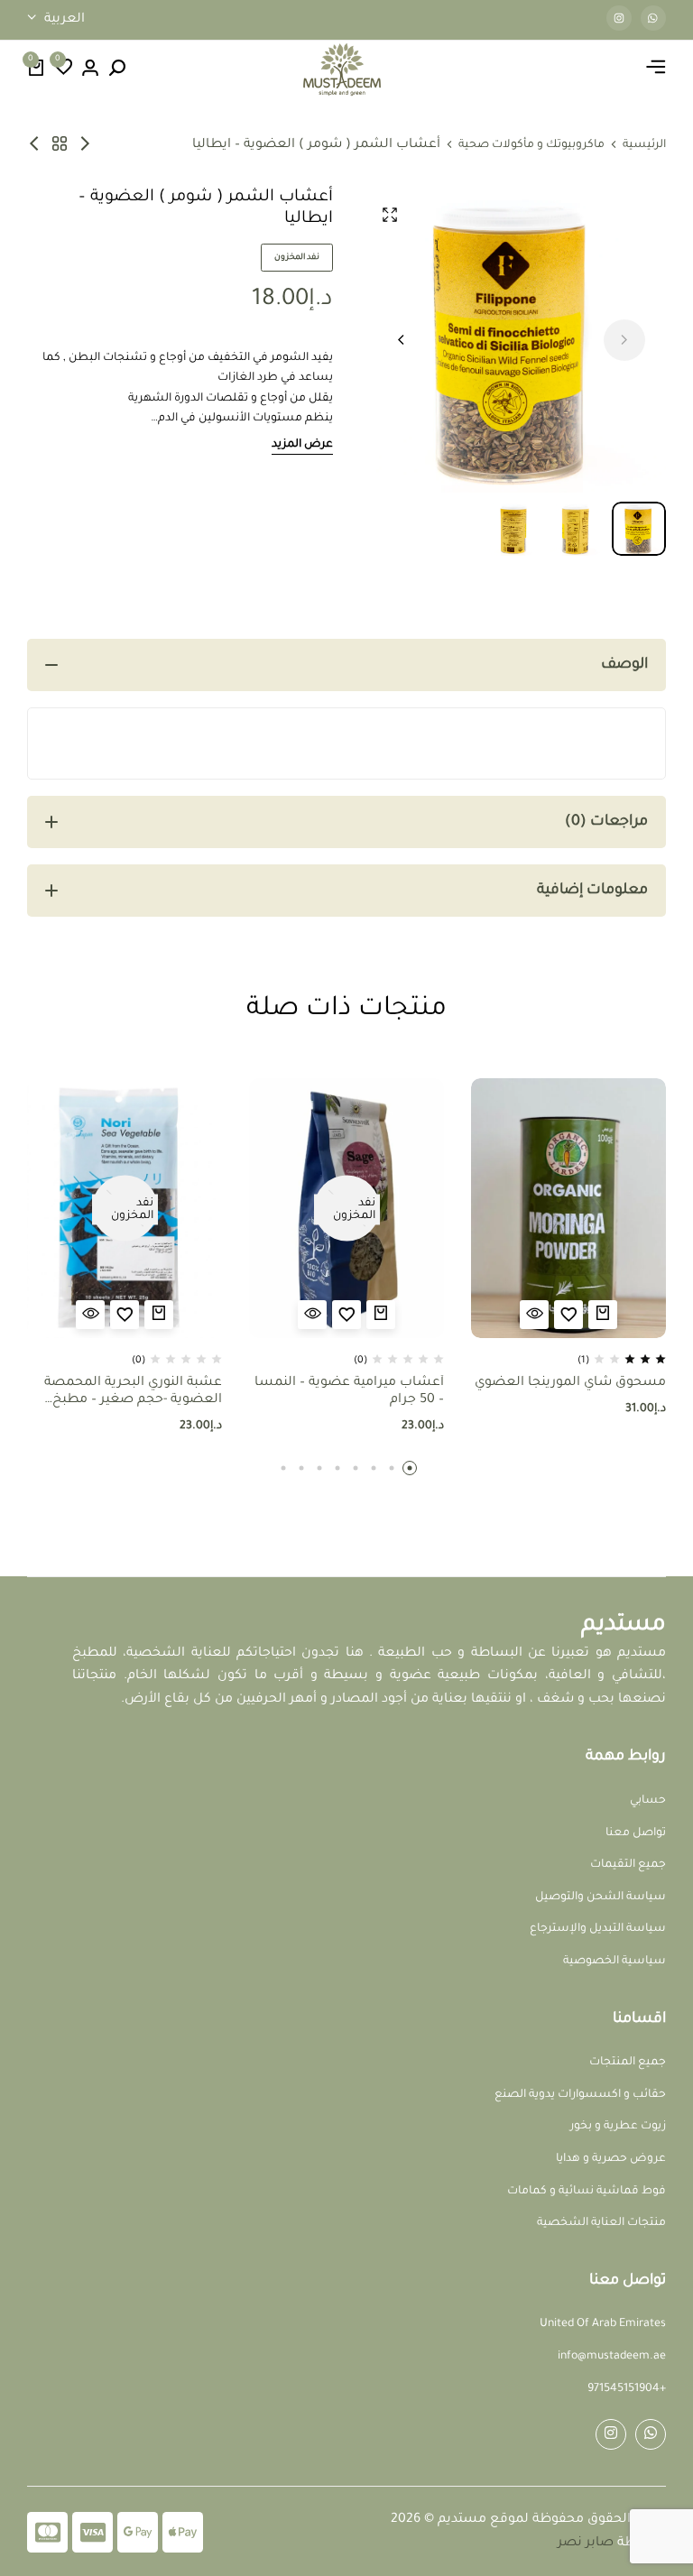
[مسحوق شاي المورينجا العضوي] (568, 1208)
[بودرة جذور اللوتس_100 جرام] (85, 145)
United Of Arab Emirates (603, 2324)
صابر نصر (586, 2544)
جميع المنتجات (628, 2063)
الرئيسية (644, 145)
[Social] (651, 2434)
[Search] (117, 69)
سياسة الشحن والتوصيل (601, 1897)
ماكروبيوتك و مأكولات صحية (531, 145)
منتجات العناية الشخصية (601, 2223)
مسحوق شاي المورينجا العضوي (570, 1383)
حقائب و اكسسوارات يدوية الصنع (580, 2095)
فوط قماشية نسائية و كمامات (587, 2192)
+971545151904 (627, 2389)
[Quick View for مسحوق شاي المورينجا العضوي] (534, 1315)
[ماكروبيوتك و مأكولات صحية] (60, 145)
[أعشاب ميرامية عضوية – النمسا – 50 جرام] (346, 1208)
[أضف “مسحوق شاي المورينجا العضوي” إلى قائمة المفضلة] (568, 1315)
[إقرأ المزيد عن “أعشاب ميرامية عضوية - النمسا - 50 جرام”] (381, 1315)
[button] (63, 69)
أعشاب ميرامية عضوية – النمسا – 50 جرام (349, 1392)
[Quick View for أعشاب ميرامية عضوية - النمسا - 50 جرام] (312, 1315)
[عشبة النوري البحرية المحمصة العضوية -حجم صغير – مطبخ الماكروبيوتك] (125, 1208)
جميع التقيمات (628, 1865)
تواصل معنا (636, 1833)
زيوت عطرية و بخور (618, 2127)
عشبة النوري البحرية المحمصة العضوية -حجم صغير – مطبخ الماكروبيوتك (133, 1393)
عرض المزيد (302, 445)
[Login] (90, 69)
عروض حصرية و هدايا (611, 2159)
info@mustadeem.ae (612, 2357)
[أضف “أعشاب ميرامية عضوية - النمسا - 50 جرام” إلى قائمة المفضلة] (346, 1315)
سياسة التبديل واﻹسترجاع (598, 1929)
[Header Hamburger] (656, 69)
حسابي (648, 1801)
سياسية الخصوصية (614, 1962)
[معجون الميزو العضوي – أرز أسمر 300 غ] (34, 145)
